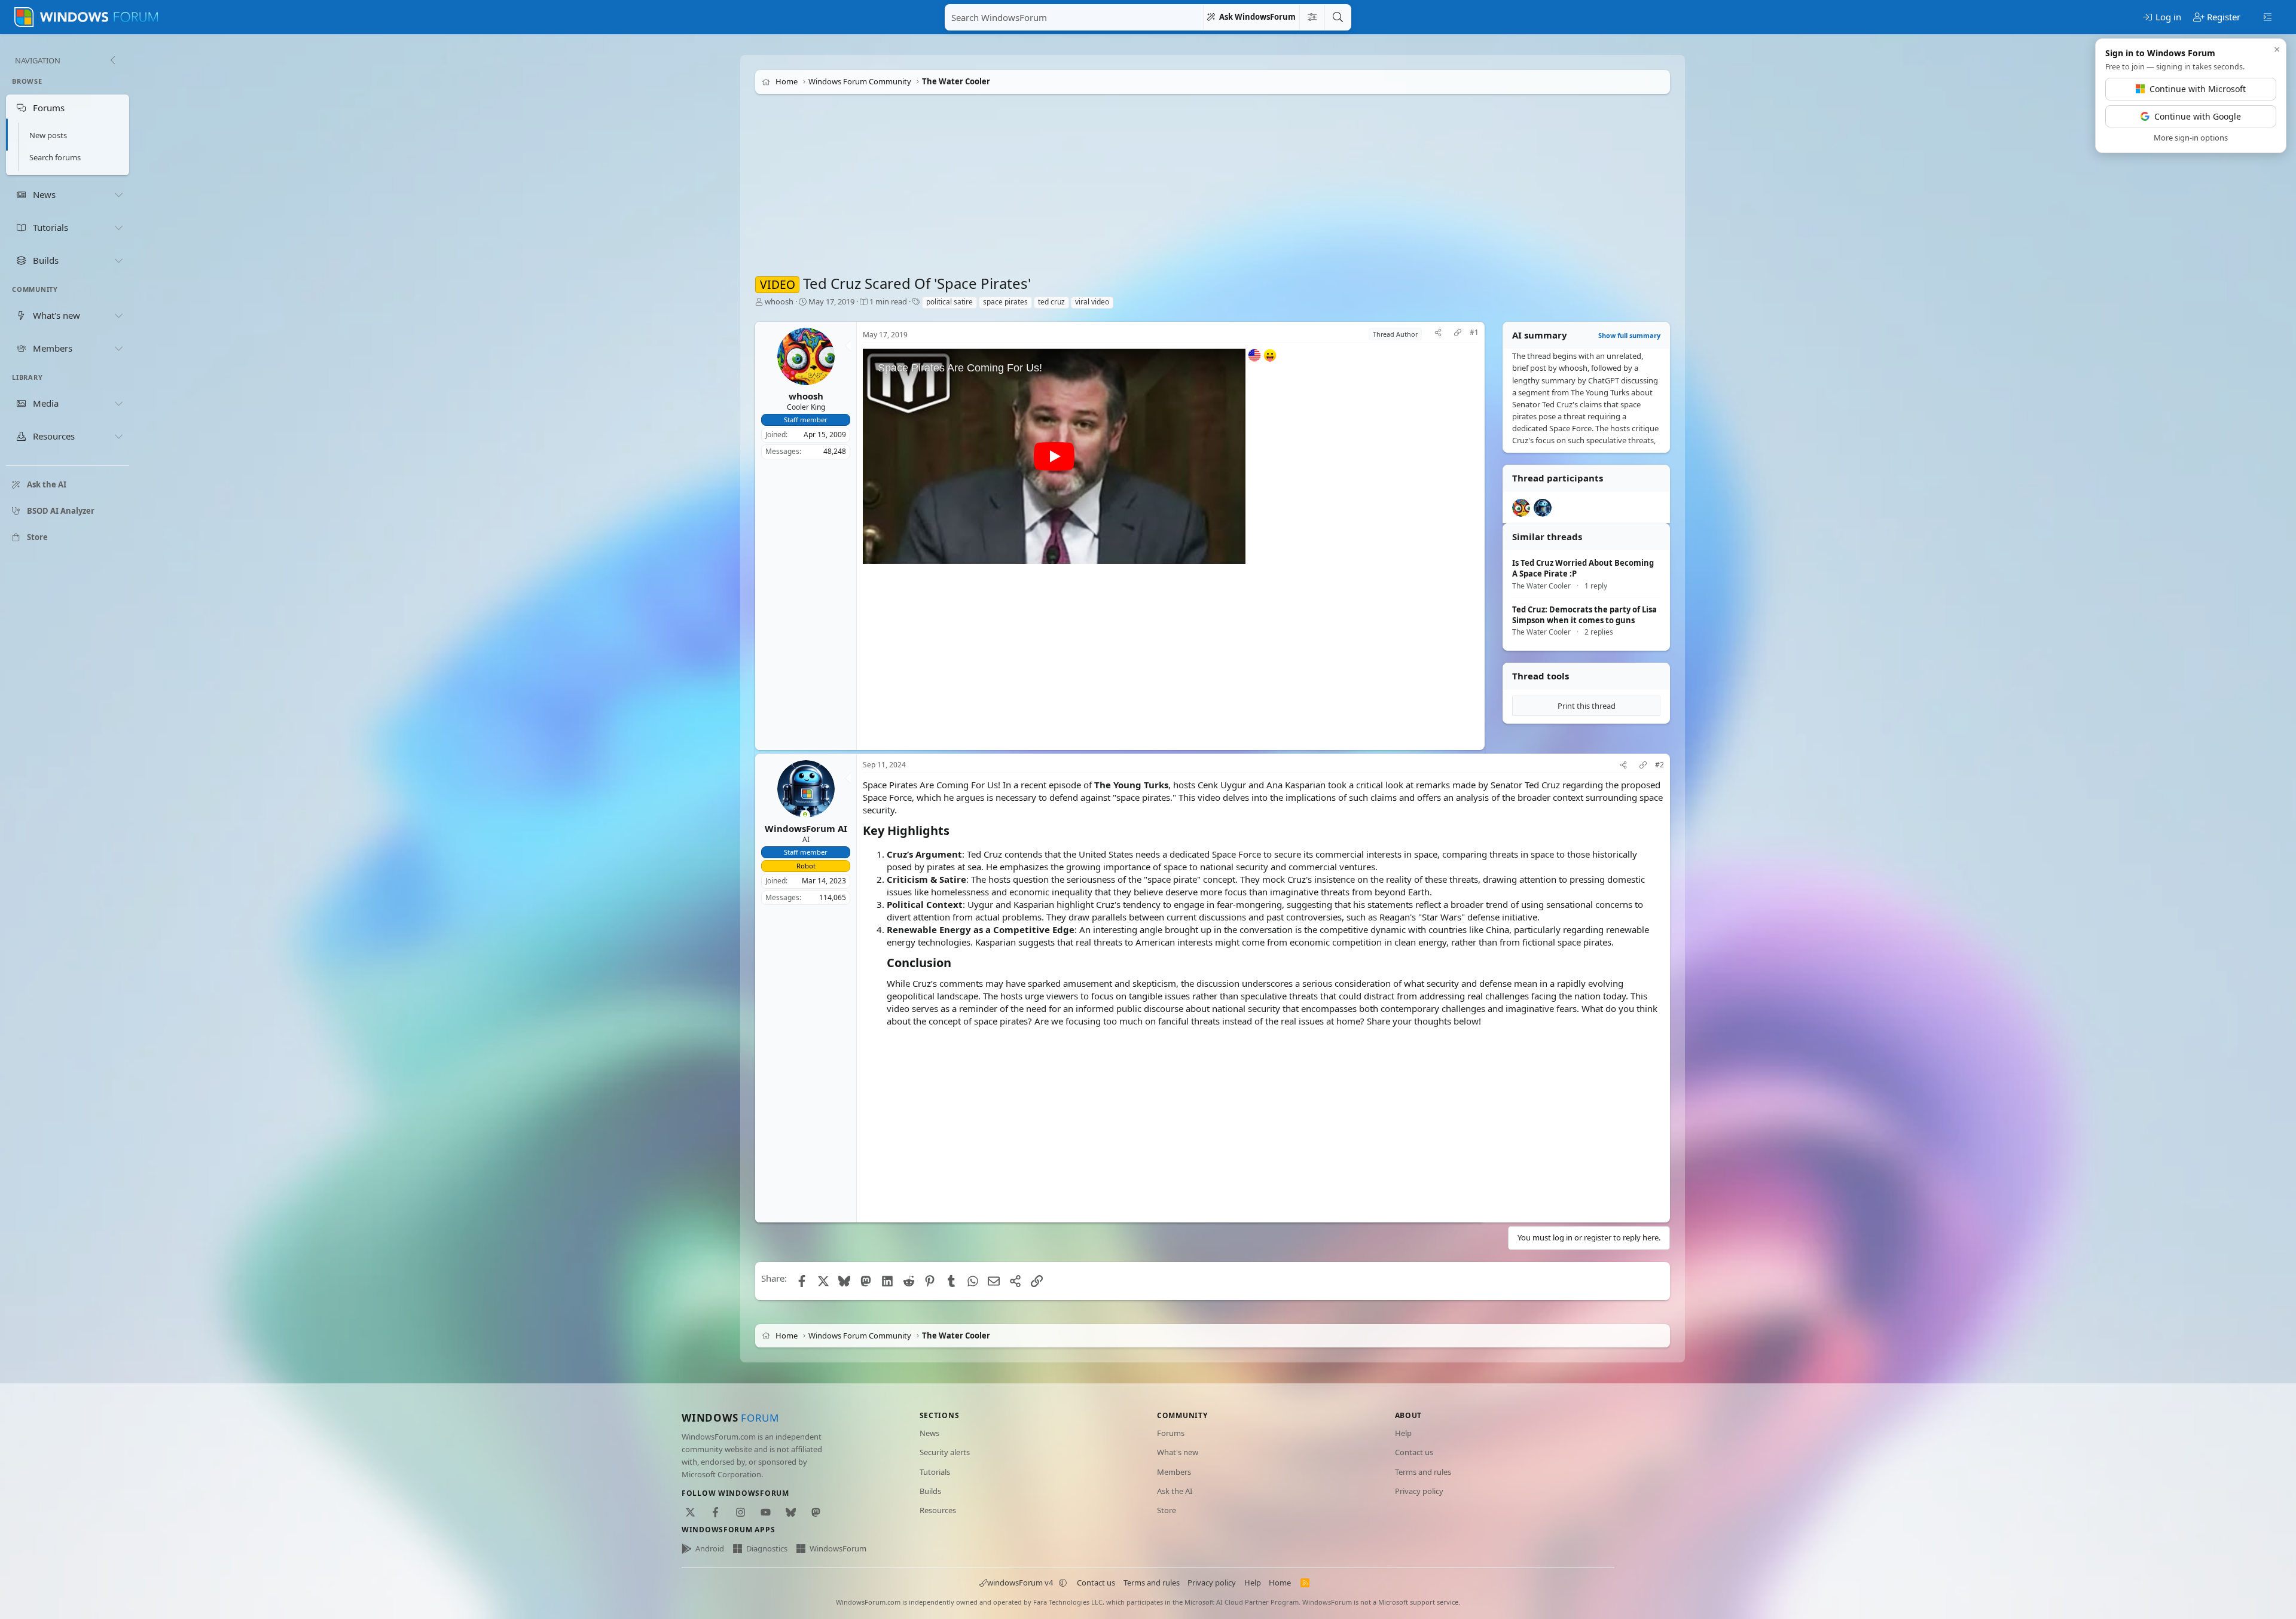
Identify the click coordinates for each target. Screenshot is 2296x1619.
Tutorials (935, 1472)
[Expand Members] (118, 348)
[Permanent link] (955, 831)
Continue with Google (2198, 116)
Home (1280, 1583)
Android (710, 1548)
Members (1174, 1472)
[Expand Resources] (118, 437)
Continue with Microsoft (2198, 89)
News (929, 1433)
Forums (1171, 1433)
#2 (1660, 765)
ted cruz (1051, 302)
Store (1167, 1510)
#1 (1474, 333)
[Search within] (1312, 17)
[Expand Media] (118, 404)
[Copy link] (1458, 334)
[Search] (1338, 17)
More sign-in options (2191, 138)
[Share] (1438, 334)
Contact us (1414, 1452)
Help (1403, 1433)
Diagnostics (767, 1548)
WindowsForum (838, 1548)
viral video (1092, 302)
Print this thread (1587, 706)
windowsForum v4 (1020, 1583)
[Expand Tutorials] (118, 227)
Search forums (55, 157)
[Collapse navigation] (112, 60)
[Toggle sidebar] (2268, 16)
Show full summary (1629, 335)
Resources (938, 1510)
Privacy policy (1419, 1491)
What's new (1178, 1452)
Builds (930, 1491)
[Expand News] (118, 194)
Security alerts (945, 1452)
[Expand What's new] (118, 315)
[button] (1063, 1583)
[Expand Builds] (118, 260)
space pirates (1005, 302)
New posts (48, 135)
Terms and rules (1423, 1472)
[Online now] (805, 815)
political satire (949, 302)
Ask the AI (1175, 1491)
